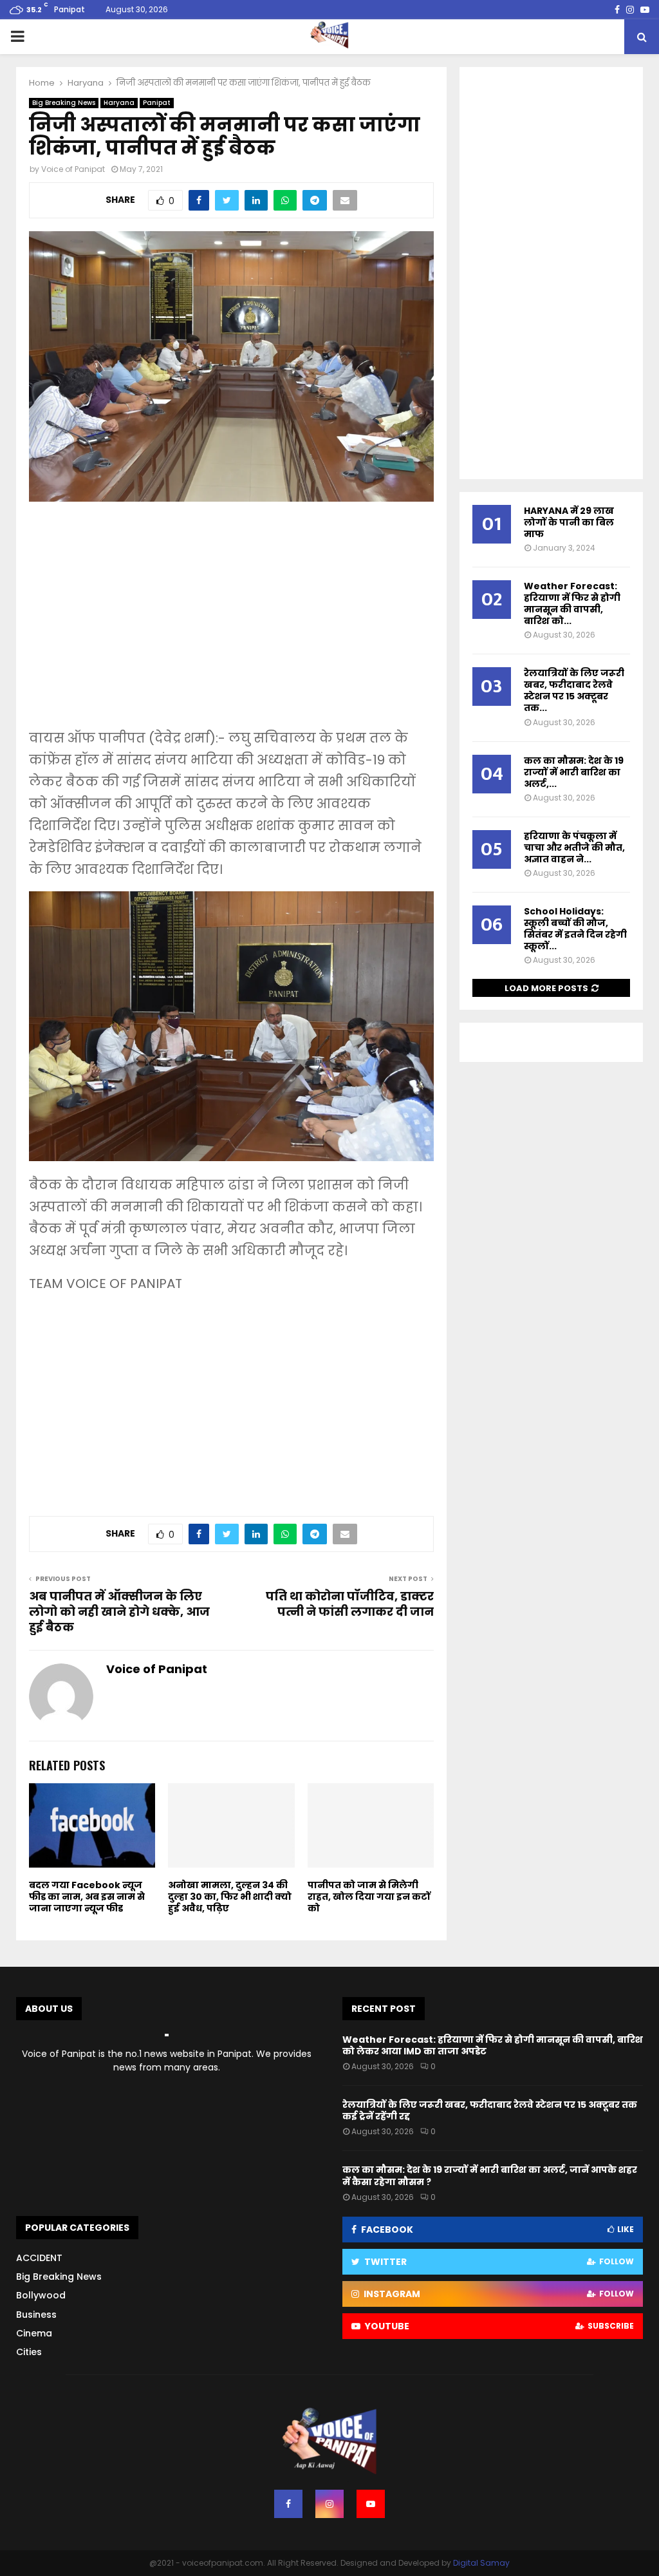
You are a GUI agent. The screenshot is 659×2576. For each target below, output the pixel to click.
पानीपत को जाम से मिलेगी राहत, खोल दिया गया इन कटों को (369, 1897)
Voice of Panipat (73, 169)
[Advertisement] (231, 624)
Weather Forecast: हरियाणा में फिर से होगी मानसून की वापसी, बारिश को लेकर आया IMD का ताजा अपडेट (493, 2045)
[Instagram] (329, 2504)
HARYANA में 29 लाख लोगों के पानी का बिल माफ (569, 522)
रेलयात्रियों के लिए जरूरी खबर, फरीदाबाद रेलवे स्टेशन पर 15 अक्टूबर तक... (574, 690)
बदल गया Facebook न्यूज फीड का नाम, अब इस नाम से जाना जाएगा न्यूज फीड (87, 1897)
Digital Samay (481, 2563)
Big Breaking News (64, 103)
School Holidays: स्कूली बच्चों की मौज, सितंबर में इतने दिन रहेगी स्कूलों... (575, 929)
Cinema (34, 2333)
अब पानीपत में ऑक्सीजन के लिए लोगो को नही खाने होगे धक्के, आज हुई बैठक (119, 1612)
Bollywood (41, 2295)
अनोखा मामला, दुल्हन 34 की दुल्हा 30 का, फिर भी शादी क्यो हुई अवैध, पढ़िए (230, 1897)
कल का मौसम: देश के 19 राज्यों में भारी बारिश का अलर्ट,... (574, 772)
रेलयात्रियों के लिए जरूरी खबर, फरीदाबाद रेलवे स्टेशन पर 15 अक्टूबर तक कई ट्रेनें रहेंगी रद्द (490, 2110)
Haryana (119, 103)
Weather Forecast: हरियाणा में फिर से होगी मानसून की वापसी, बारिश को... (572, 603)
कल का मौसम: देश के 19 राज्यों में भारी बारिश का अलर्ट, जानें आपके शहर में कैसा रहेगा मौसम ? (490, 2175)
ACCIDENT (39, 2258)
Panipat (157, 103)
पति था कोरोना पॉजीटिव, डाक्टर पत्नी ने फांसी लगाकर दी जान (350, 1604)
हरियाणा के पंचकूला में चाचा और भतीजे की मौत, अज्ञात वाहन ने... (574, 848)
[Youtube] (371, 2504)
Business (36, 2315)
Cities (29, 2352)
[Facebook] (288, 2504)
